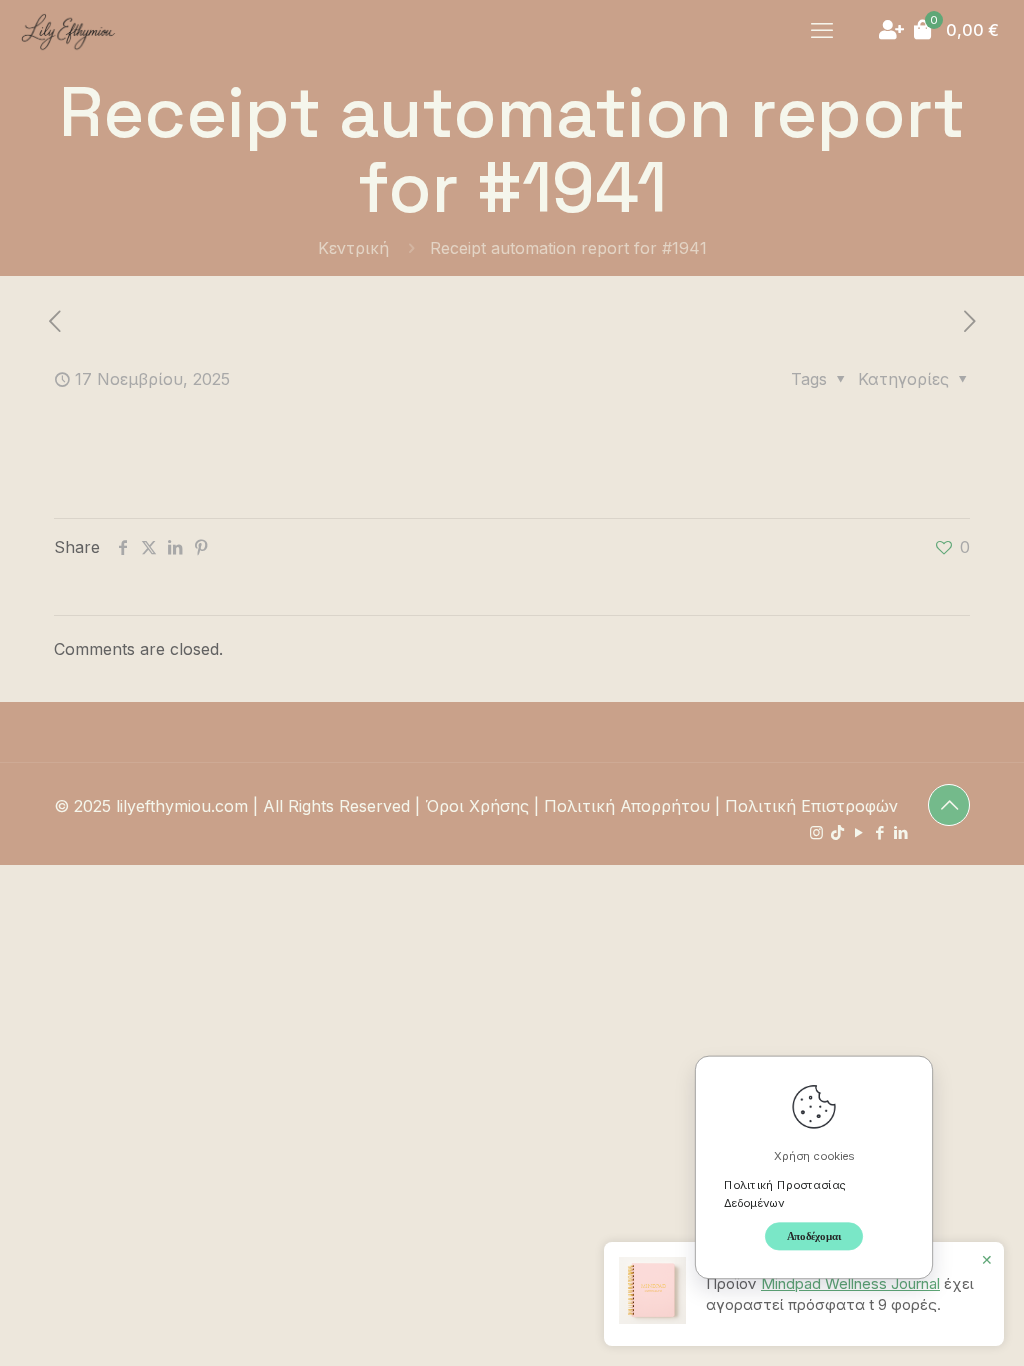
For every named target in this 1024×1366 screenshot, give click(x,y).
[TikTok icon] (837, 832)
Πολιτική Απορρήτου (627, 806)
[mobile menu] (822, 30)
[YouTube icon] (858, 832)
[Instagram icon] (816, 832)
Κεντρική (353, 248)
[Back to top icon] (949, 805)
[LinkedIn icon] (900, 832)
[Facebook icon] (879, 832)
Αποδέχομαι (814, 1235)
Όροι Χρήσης (477, 806)
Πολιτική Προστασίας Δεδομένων (785, 1193)
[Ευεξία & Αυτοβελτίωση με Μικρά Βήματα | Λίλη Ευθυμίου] (68, 30)
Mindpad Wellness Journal (850, 1283)
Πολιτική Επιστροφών (811, 806)
